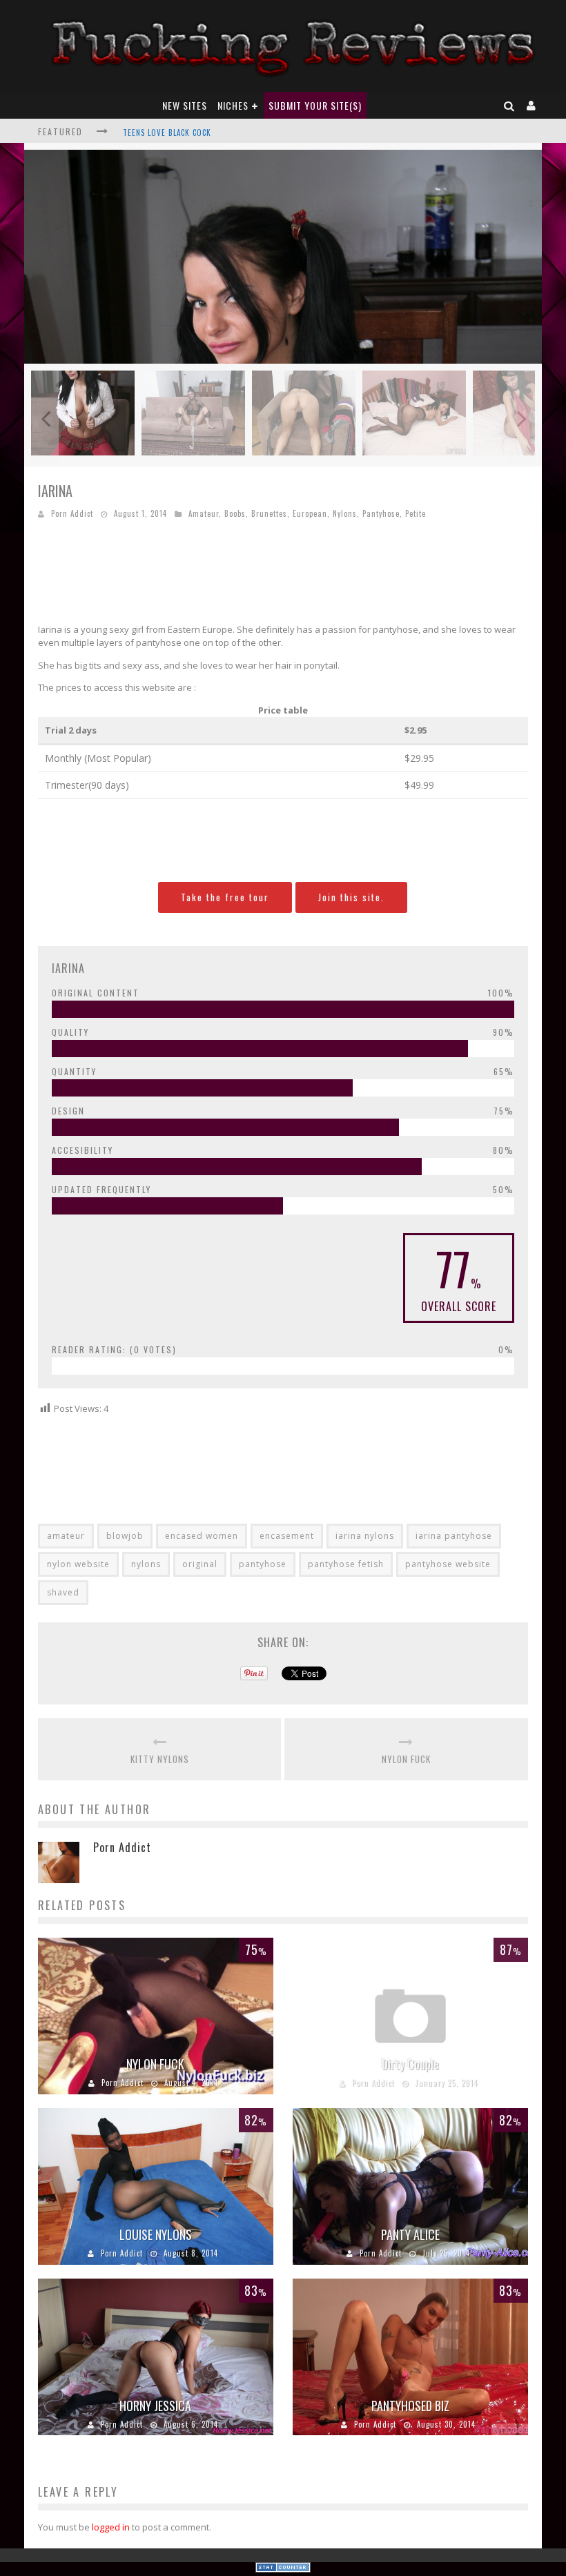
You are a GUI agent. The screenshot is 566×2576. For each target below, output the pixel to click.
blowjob (125, 1536)
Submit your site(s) (315, 105)
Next (521, 419)
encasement (287, 1536)
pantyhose (263, 1564)
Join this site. (351, 897)
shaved (63, 1592)
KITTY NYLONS (160, 1759)
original (200, 1564)
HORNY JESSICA (155, 2406)
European (310, 513)
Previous (45, 419)
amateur (66, 1536)
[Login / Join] (531, 105)
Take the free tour (225, 897)
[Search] (509, 105)
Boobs (235, 513)
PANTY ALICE (410, 2234)
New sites (185, 105)
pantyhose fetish (346, 1564)
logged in (111, 2527)
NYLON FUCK (406, 1759)
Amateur (204, 513)
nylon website (78, 1564)
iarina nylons (365, 1536)
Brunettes (269, 513)
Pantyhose (381, 513)
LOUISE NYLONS (156, 2234)
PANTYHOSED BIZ (410, 2406)
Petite (416, 513)
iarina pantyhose (454, 1536)
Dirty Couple (410, 2064)
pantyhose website (448, 1564)
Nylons (345, 513)
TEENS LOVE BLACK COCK (167, 132)
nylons (146, 1564)
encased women (202, 1536)
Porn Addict (72, 513)
